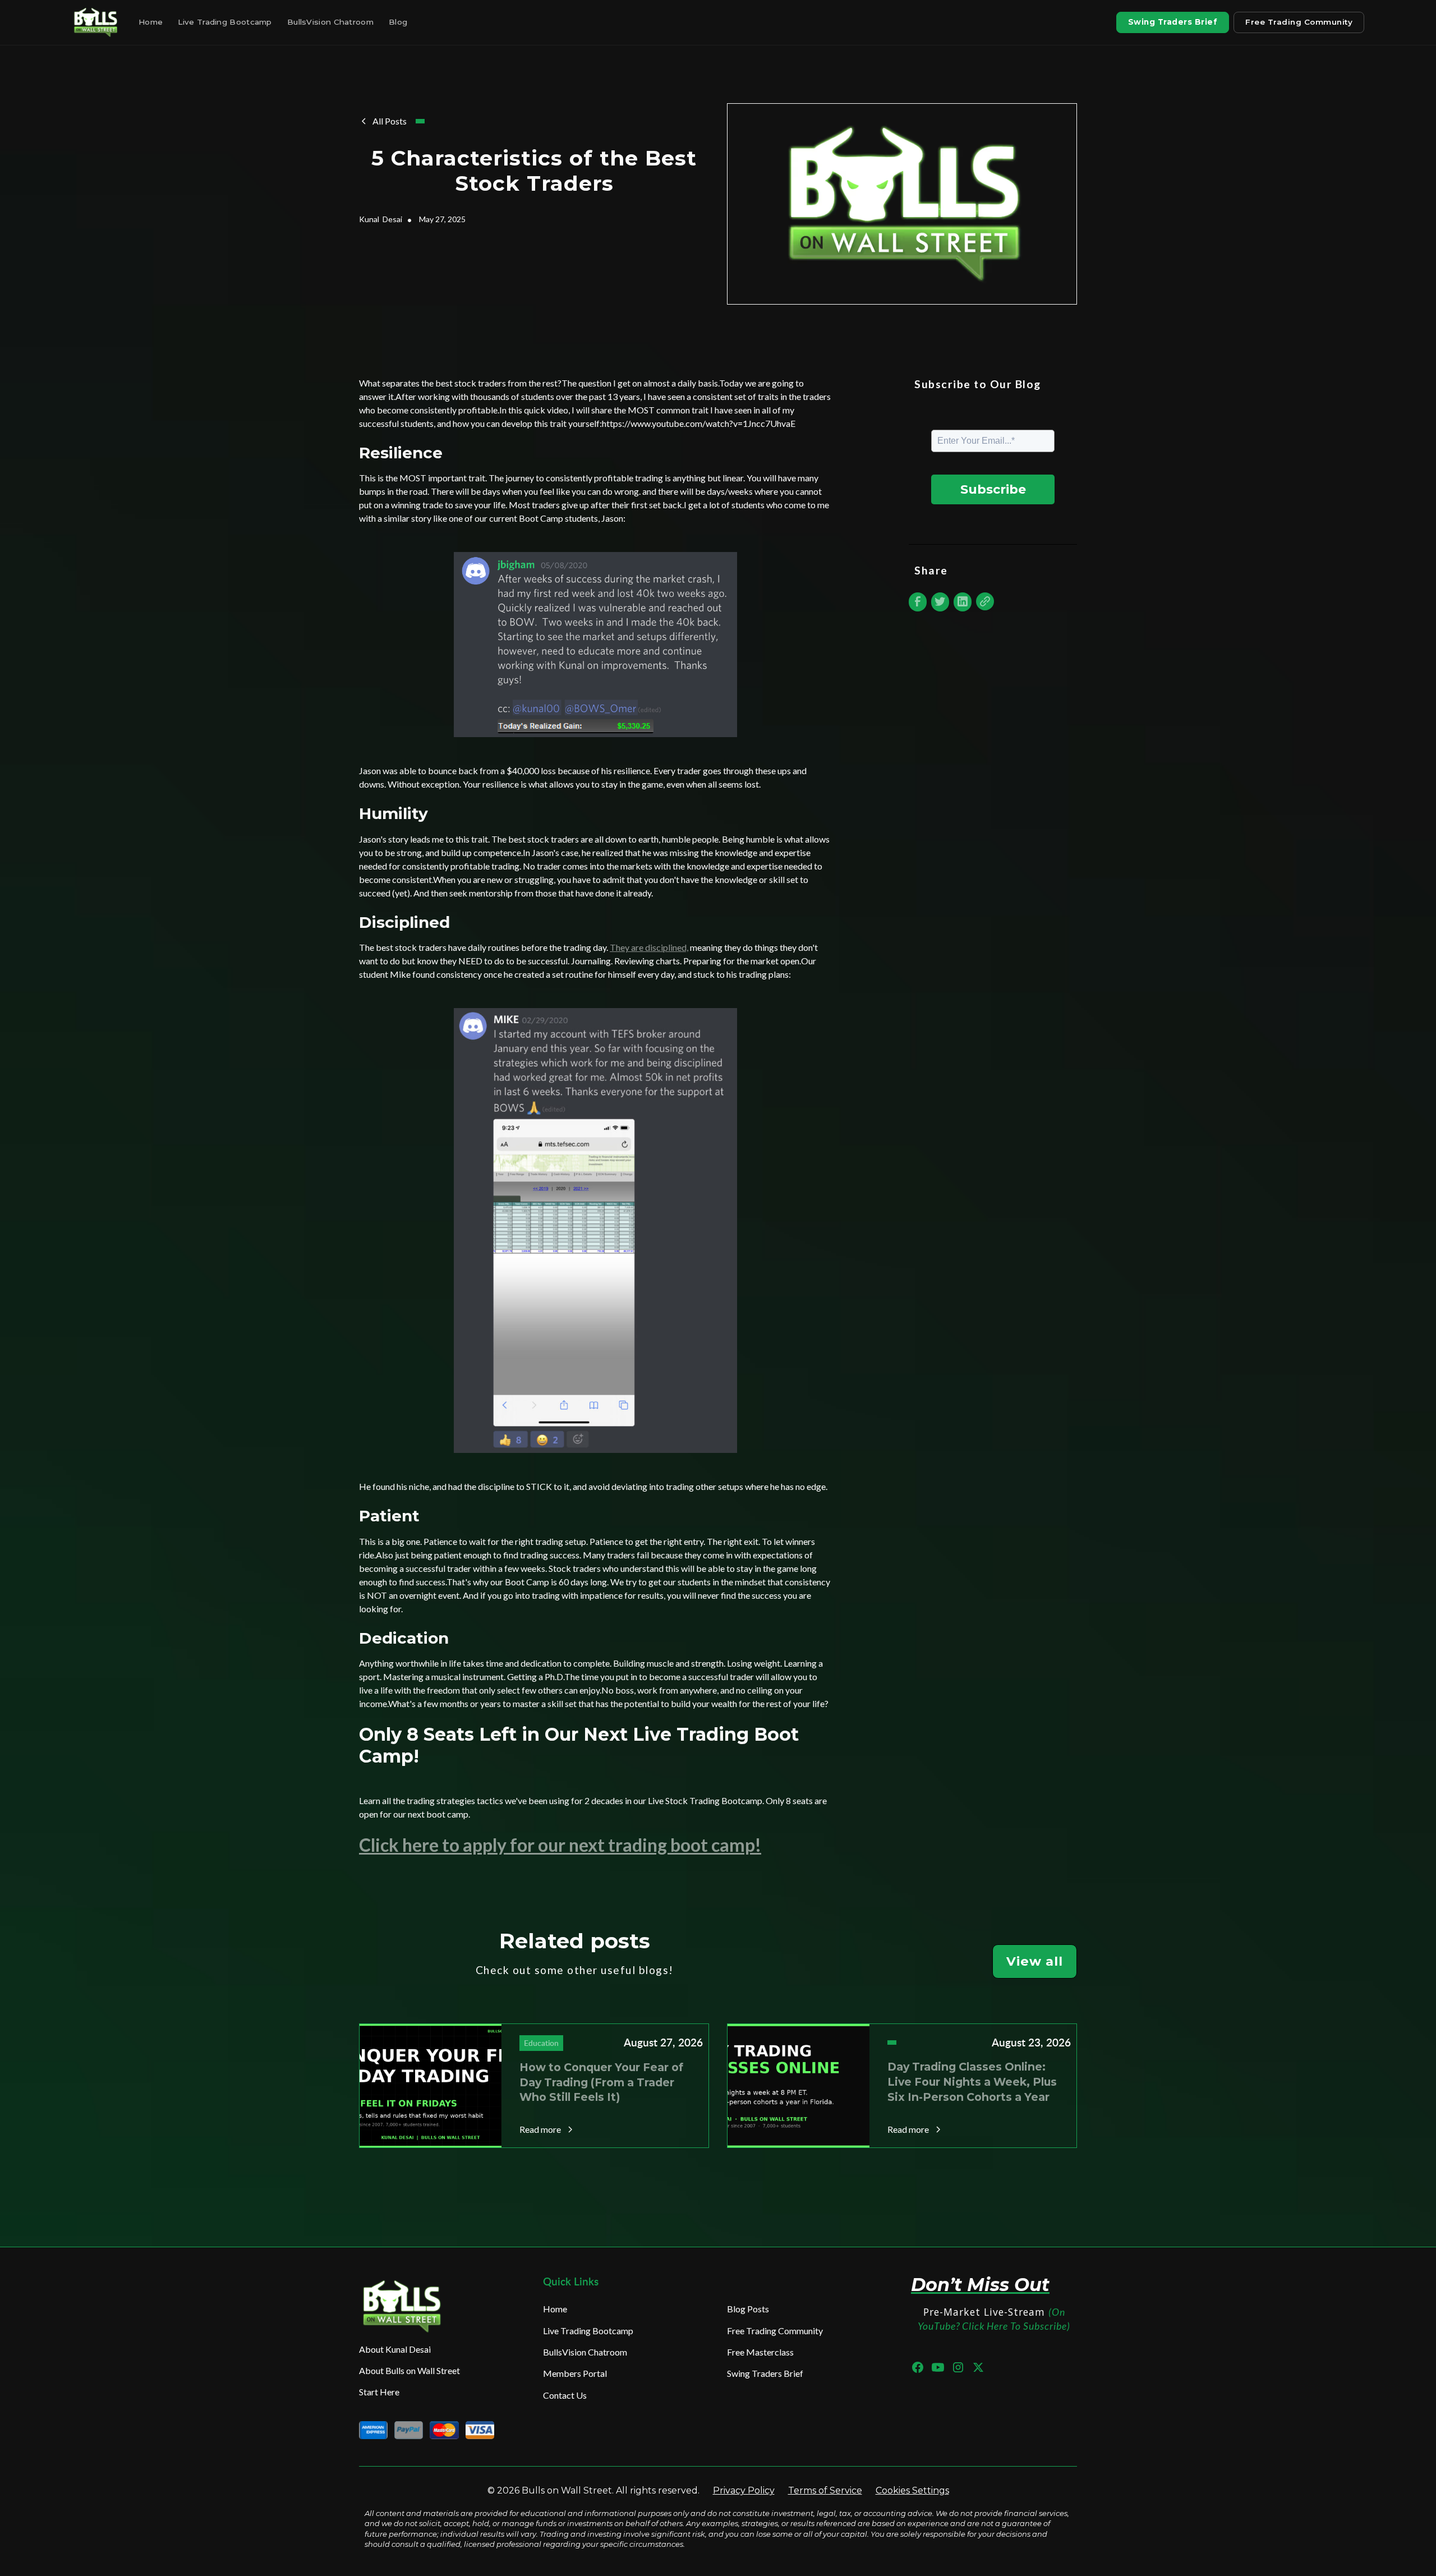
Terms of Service (825, 2490)
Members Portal (575, 2373)
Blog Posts (748, 2309)
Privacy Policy (744, 2490)
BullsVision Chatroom (330, 22)
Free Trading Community (1299, 22)
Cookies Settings (912, 2490)
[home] (97, 22)
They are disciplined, (649, 947)
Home (151, 22)
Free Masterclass (760, 2352)
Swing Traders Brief (1173, 22)
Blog (398, 22)
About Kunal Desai (395, 2349)
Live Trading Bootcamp (225, 22)
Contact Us (565, 2395)
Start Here (379, 2392)
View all (1035, 1961)
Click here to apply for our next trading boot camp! (560, 1845)
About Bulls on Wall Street (409, 2370)
